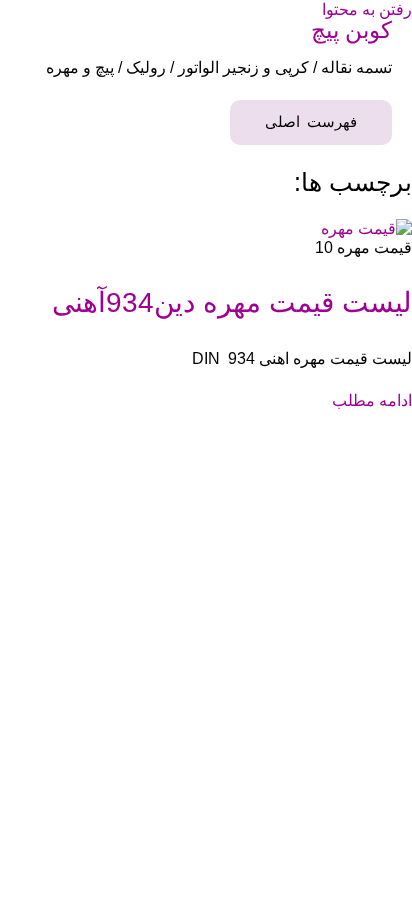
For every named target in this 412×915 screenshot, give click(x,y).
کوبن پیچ (351, 30)
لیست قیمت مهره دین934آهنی (232, 302)
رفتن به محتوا (367, 9)
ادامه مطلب (372, 400)
